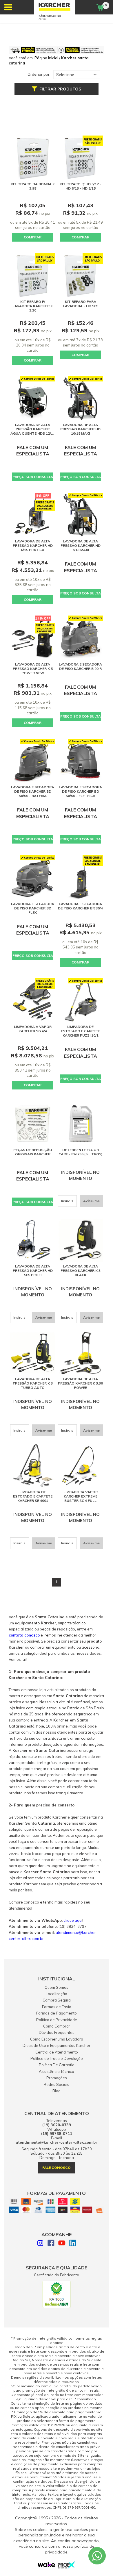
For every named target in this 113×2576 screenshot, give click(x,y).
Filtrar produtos (60, 89)
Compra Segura (57, 2000)
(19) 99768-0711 (57, 2134)
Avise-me (91, 1201)
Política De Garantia (57, 2065)
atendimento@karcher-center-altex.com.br (57, 2142)
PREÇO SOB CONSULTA (33, 477)
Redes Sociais (57, 2084)
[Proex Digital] (67, 2567)
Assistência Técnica (57, 2071)
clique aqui (73, 1920)
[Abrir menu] (8, 7)
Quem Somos (57, 1987)
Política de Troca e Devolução (57, 2058)
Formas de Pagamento (57, 2013)
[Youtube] (62, 2244)
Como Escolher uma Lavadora (57, 2039)
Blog (57, 2091)
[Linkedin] (73, 2244)
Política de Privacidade (57, 2020)
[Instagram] (40, 2244)
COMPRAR (33, 237)
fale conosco (57, 2168)
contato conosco (24, 1635)
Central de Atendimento (57, 2052)
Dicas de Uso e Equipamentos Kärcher (57, 2045)
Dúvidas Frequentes (57, 2032)
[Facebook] (51, 2244)
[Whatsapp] (97, 2556)
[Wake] (46, 2566)
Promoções (57, 2078)
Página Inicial (46, 58)
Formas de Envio (57, 2007)
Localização (57, 1994)
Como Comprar (57, 2026)
